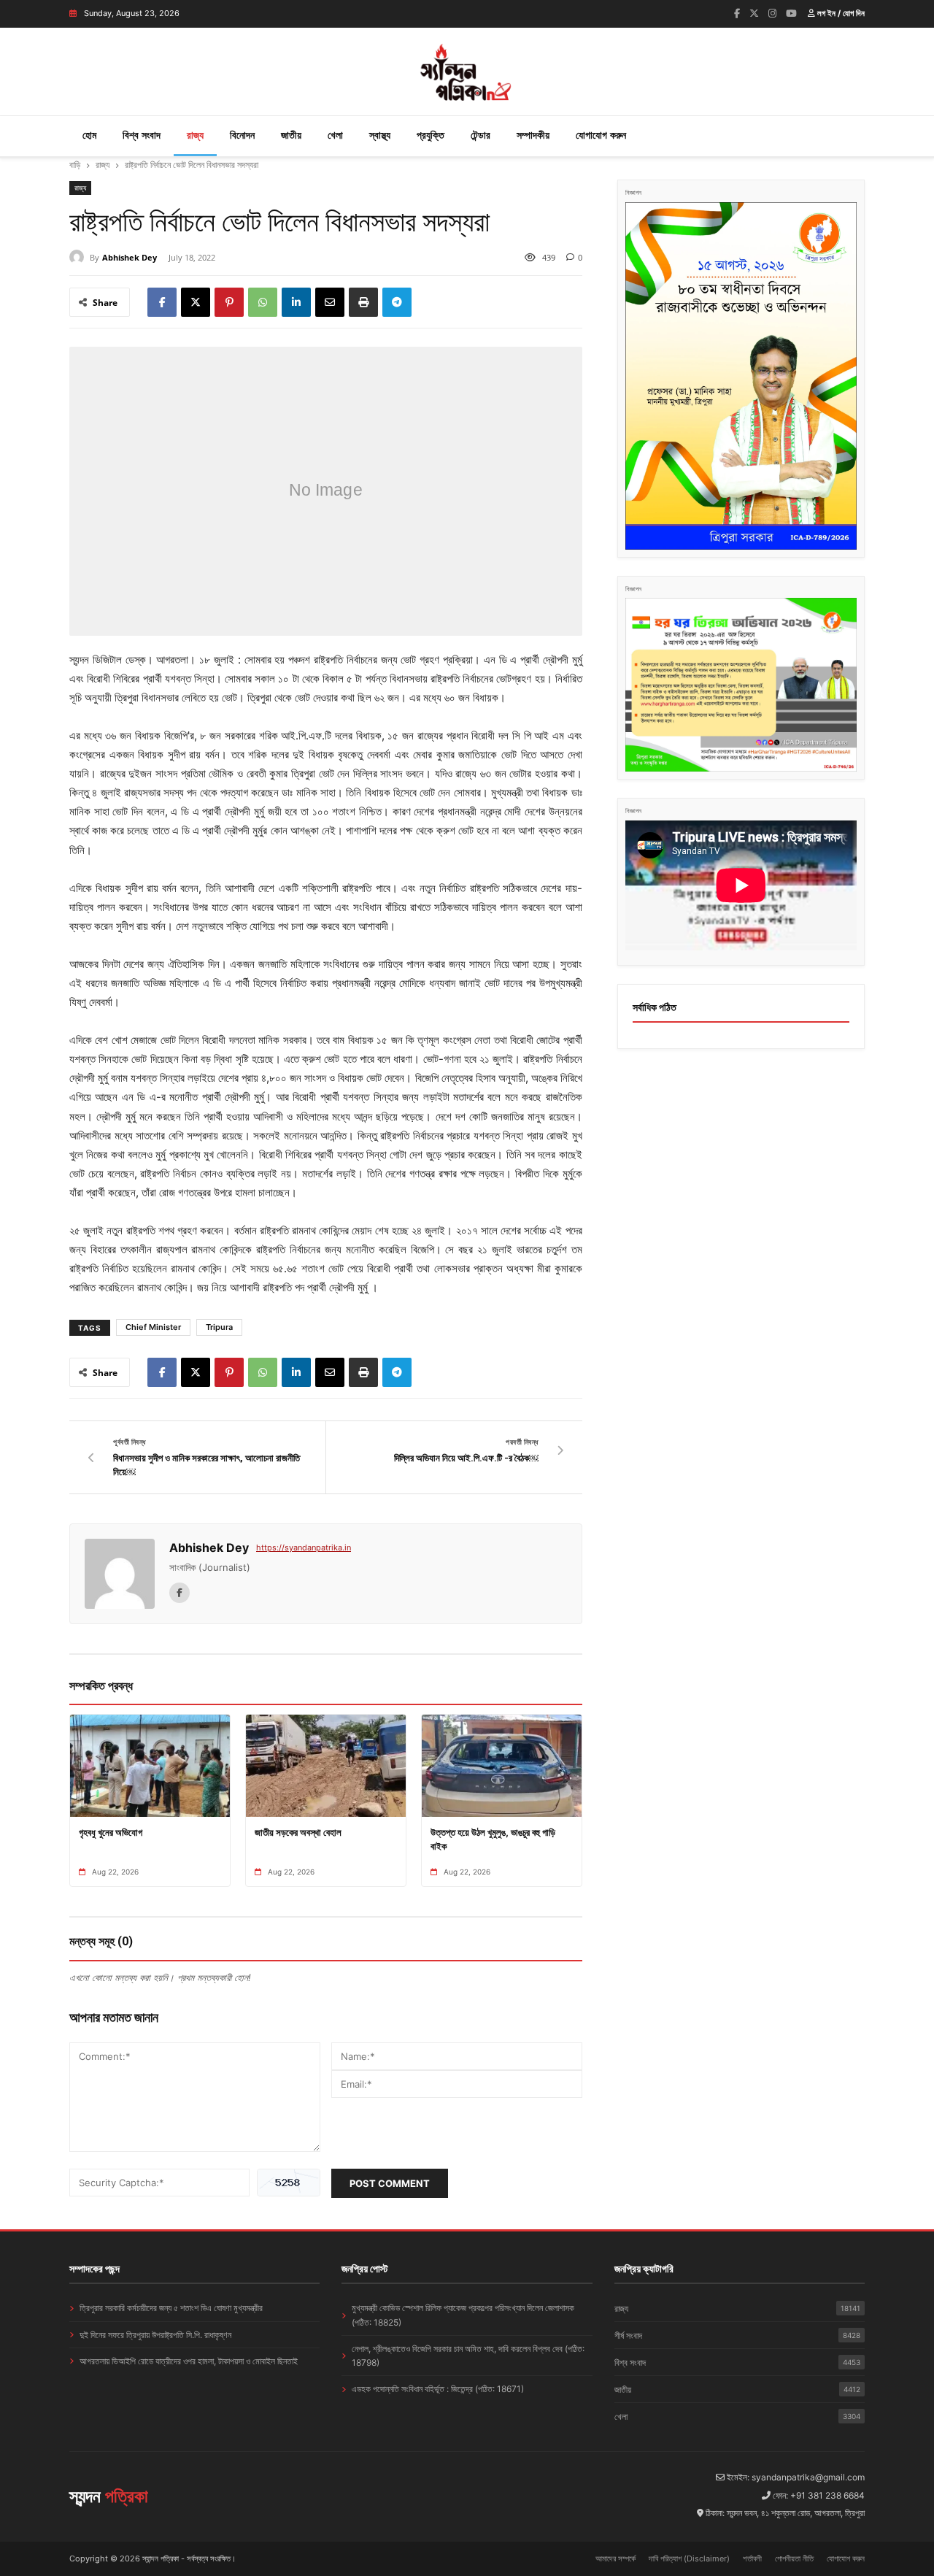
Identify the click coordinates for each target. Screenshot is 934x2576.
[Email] (330, 302)
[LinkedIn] (296, 302)
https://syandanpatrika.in (304, 1547)
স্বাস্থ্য (380, 135)
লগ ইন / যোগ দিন (840, 13)
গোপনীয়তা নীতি (794, 2558)
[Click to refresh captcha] (289, 2183)
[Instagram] (772, 13)
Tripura (219, 1327)
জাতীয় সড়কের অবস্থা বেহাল (298, 1832)
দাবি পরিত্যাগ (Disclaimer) (689, 2558)
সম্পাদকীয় (533, 135)
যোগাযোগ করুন (601, 135)
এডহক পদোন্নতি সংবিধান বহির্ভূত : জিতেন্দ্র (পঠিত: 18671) (438, 2389)
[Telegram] (397, 302)
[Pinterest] (229, 302)
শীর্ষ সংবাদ (737, 2335)
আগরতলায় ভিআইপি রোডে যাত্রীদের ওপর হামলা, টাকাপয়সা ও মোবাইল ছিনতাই (189, 2361)
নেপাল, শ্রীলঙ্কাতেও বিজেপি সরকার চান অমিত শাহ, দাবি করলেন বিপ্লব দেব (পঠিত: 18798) (468, 2356)
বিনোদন (242, 135)
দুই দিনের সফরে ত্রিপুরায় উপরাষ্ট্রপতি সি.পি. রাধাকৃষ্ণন (155, 2335)
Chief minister (153, 1327)
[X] (196, 302)
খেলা (335, 135)
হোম (89, 135)
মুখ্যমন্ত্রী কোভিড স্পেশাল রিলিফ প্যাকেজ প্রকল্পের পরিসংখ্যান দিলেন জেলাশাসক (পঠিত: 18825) (463, 2315)
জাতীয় (291, 135)
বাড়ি (75, 165)
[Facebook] (737, 13)
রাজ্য (195, 135)
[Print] (363, 302)
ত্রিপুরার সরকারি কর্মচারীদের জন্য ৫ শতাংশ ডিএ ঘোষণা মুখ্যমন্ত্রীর (171, 2308)
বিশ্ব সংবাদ (142, 135)
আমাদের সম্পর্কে (615, 2558)
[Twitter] (754, 13)
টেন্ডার (480, 135)
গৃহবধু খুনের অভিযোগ (111, 1832)
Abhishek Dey (130, 257)
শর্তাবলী (752, 2558)
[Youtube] (791, 13)
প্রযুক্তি (431, 135)
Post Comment (390, 2183)
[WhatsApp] (263, 302)
